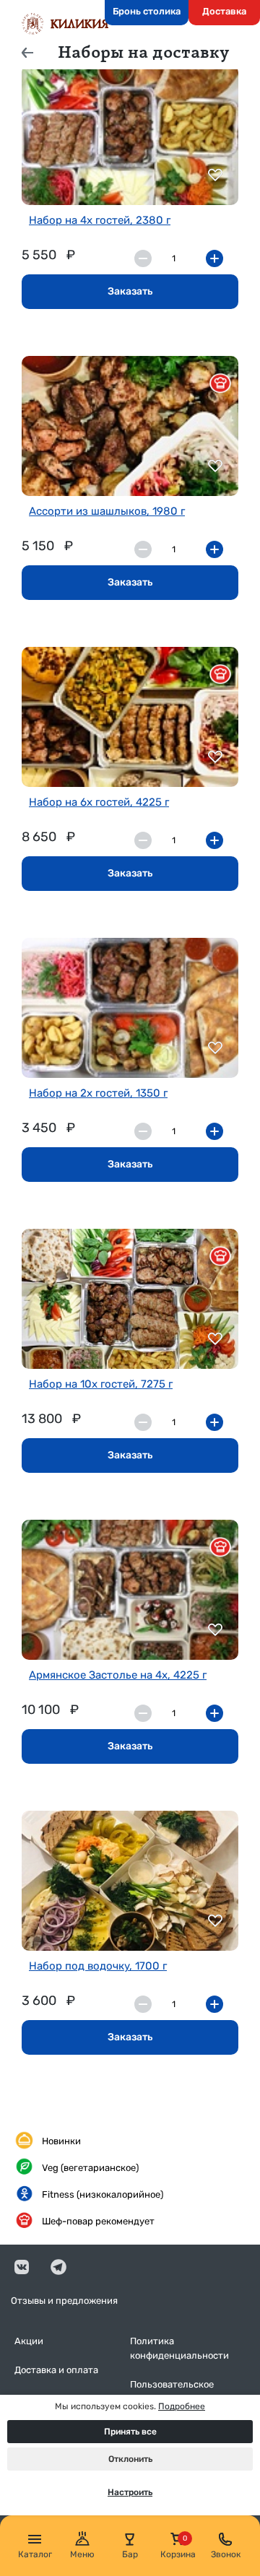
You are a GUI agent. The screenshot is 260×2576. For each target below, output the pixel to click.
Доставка (224, 11)
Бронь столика (147, 11)
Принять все (130, 2432)
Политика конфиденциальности (179, 2348)
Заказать (130, 291)
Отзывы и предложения (64, 2301)
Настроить (130, 2492)
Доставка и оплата (56, 2370)
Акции (29, 2341)
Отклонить (130, 2459)
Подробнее (182, 2406)
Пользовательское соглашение (172, 2392)
